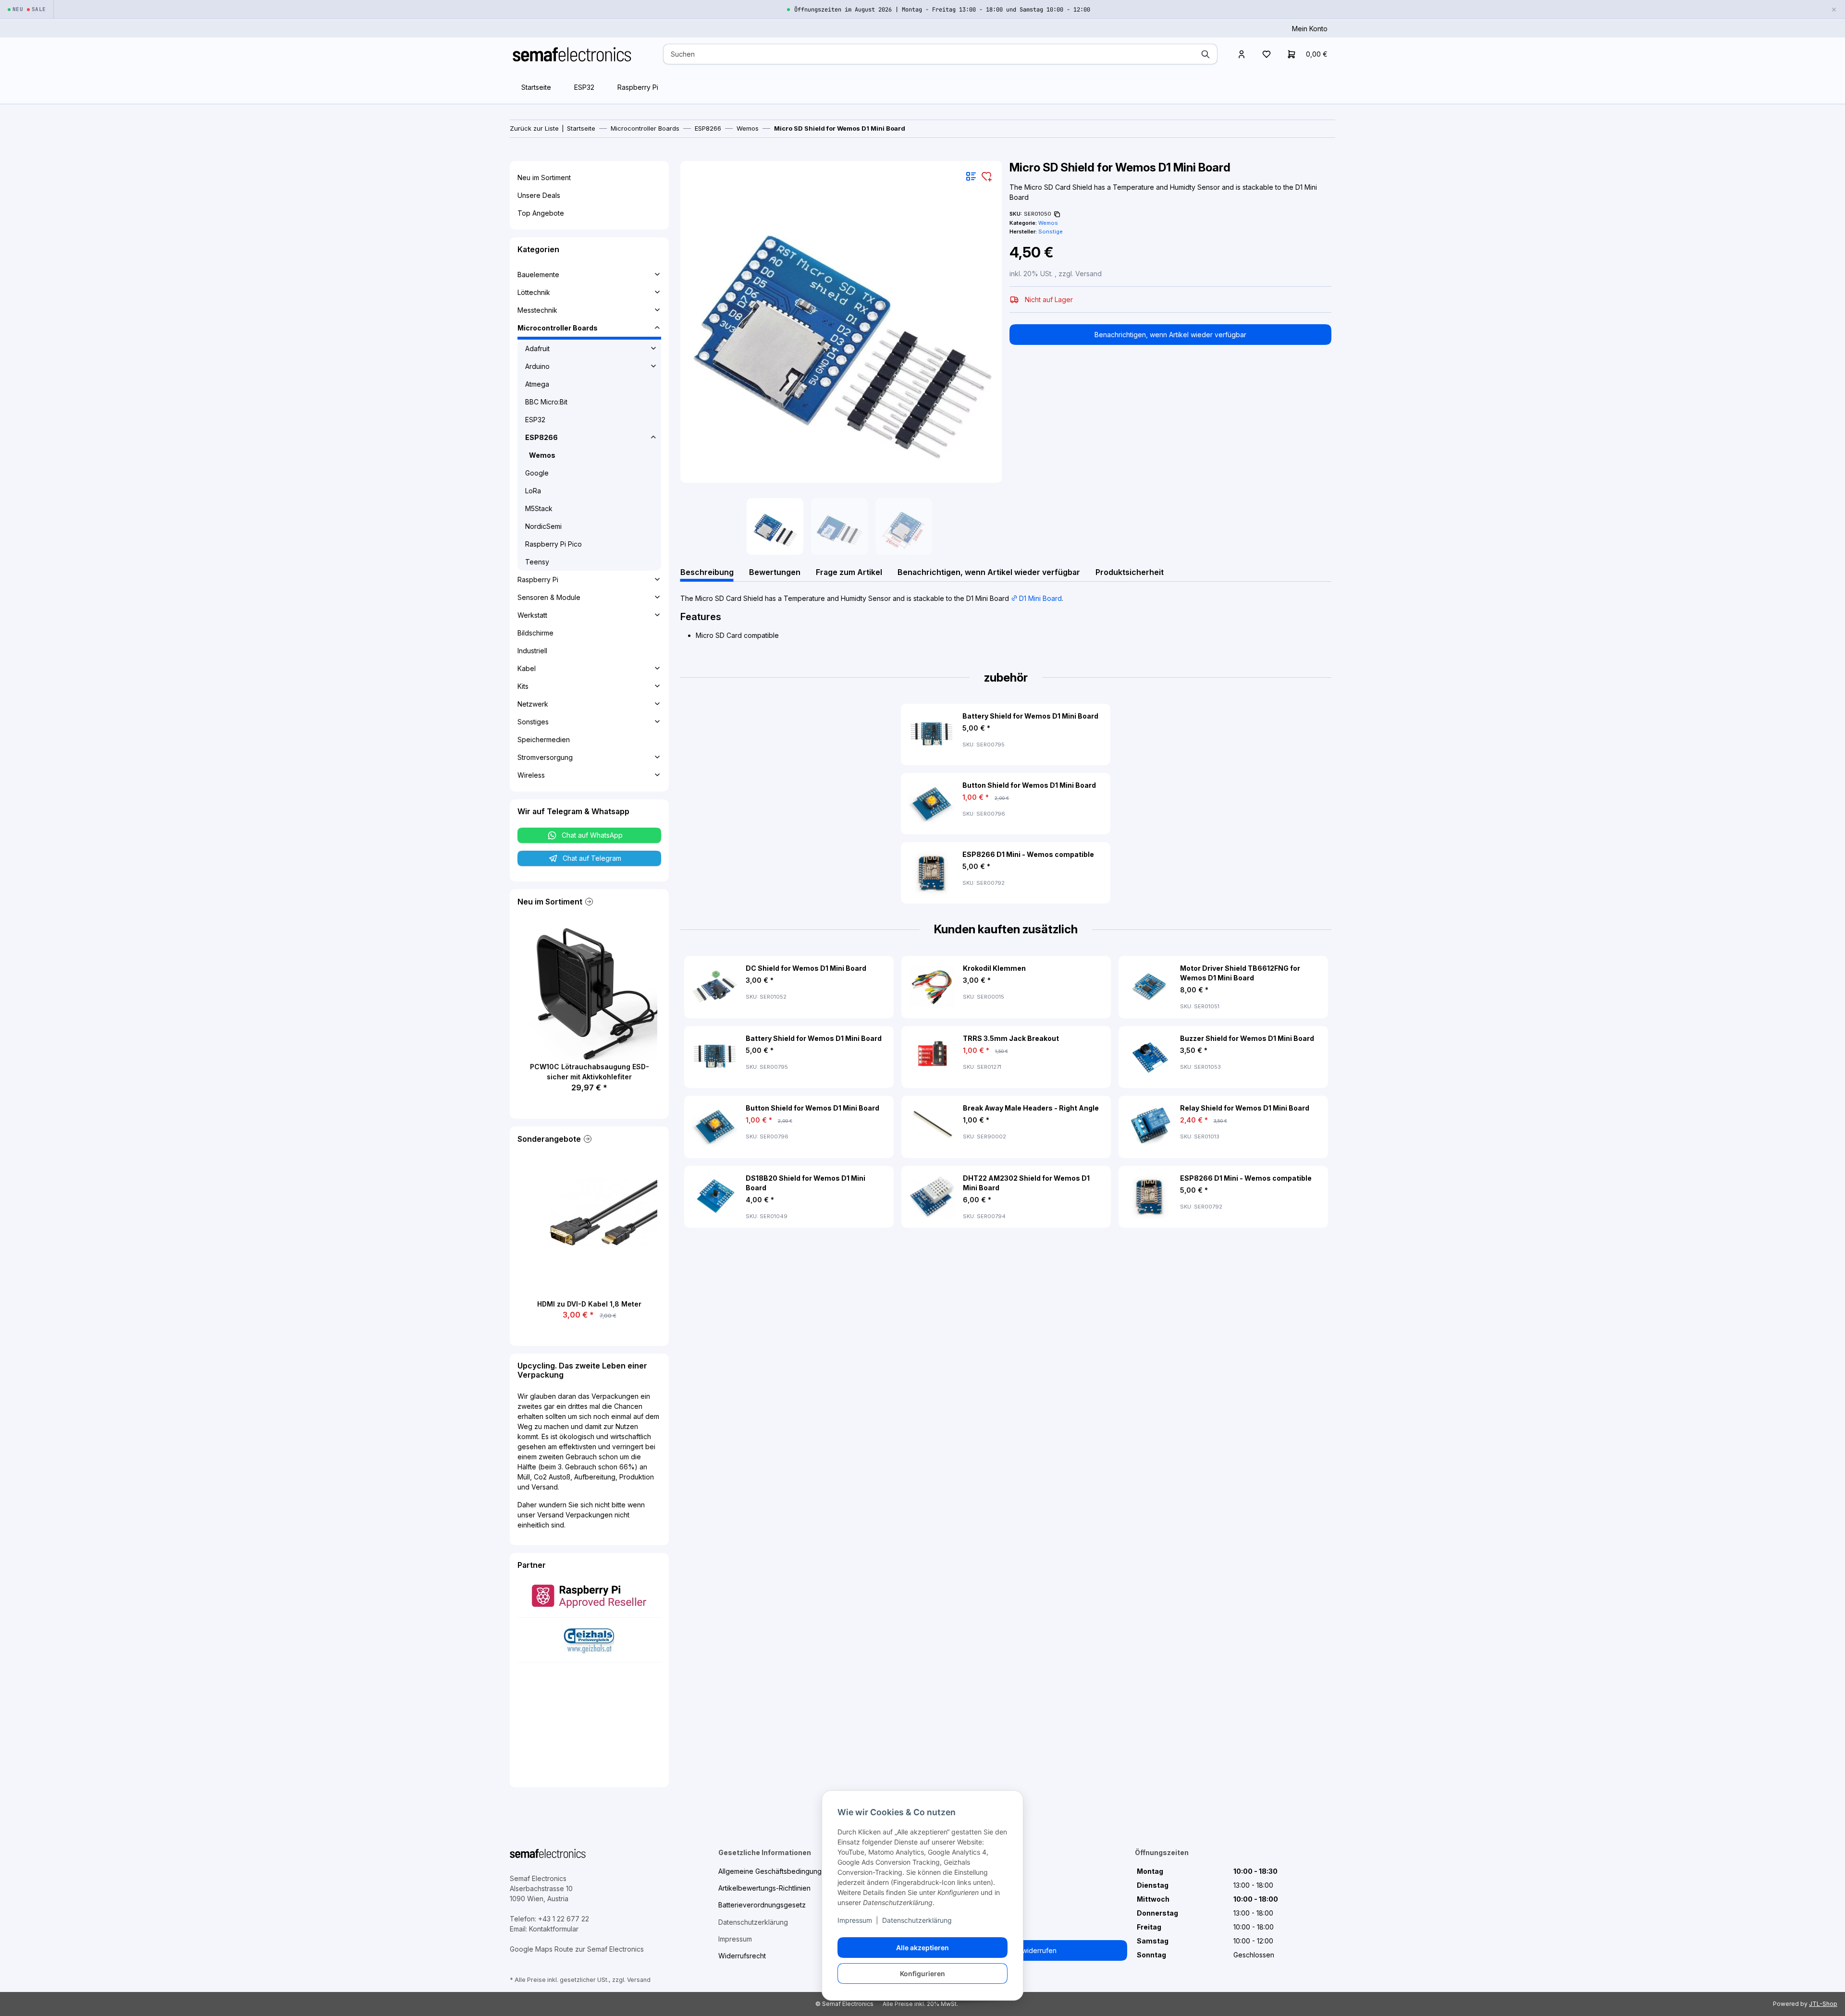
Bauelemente (538, 275)
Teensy (537, 562)
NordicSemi (543, 526)
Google (537, 473)
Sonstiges (533, 722)
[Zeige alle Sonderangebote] (587, 1139)
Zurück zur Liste (534, 128)
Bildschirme (535, 633)
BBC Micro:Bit (546, 402)
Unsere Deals (539, 195)
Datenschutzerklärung (917, 1920)
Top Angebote (541, 213)
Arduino (537, 366)
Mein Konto (1310, 29)
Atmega (537, 384)
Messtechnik (537, 310)
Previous (713, 1092)
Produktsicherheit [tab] (1130, 572)
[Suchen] (1205, 54)
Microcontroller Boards (558, 328)
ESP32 (584, 87)
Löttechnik (534, 292)
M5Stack (539, 508)
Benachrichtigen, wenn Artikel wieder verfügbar (1170, 335)
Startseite (536, 87)
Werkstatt (532, 615)
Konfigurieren (922, 1973)
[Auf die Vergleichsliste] (971, 176)
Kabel (527, 668)
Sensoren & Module (549, 597)
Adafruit (537, 348)
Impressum (855, 1920)
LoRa (533, 491)
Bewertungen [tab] (775, 572)
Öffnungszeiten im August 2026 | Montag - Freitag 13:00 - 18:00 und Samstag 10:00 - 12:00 (942, 10)
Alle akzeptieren (922, 1948)
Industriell (532, 651)
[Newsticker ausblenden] (1834, 9)
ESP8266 (541, 437)
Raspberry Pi (638, 87)
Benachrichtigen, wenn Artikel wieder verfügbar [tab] (989, 572)
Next (1298, 1092)
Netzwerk (533, 704)
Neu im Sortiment (544, 177)
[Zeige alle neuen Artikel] (588, 902)
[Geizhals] (589, 1639)
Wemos (1048, 223)
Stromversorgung (545, 757)
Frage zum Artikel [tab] (849, 572)
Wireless (531, 775)
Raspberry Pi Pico (553, 544)
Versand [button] (1089, 274)
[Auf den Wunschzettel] (986, 176)
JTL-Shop (1823, 2004)
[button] (1242, 54)
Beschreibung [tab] (707, 572)
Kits (523, 686)
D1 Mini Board (1040, 598)
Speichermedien (544, 739)
